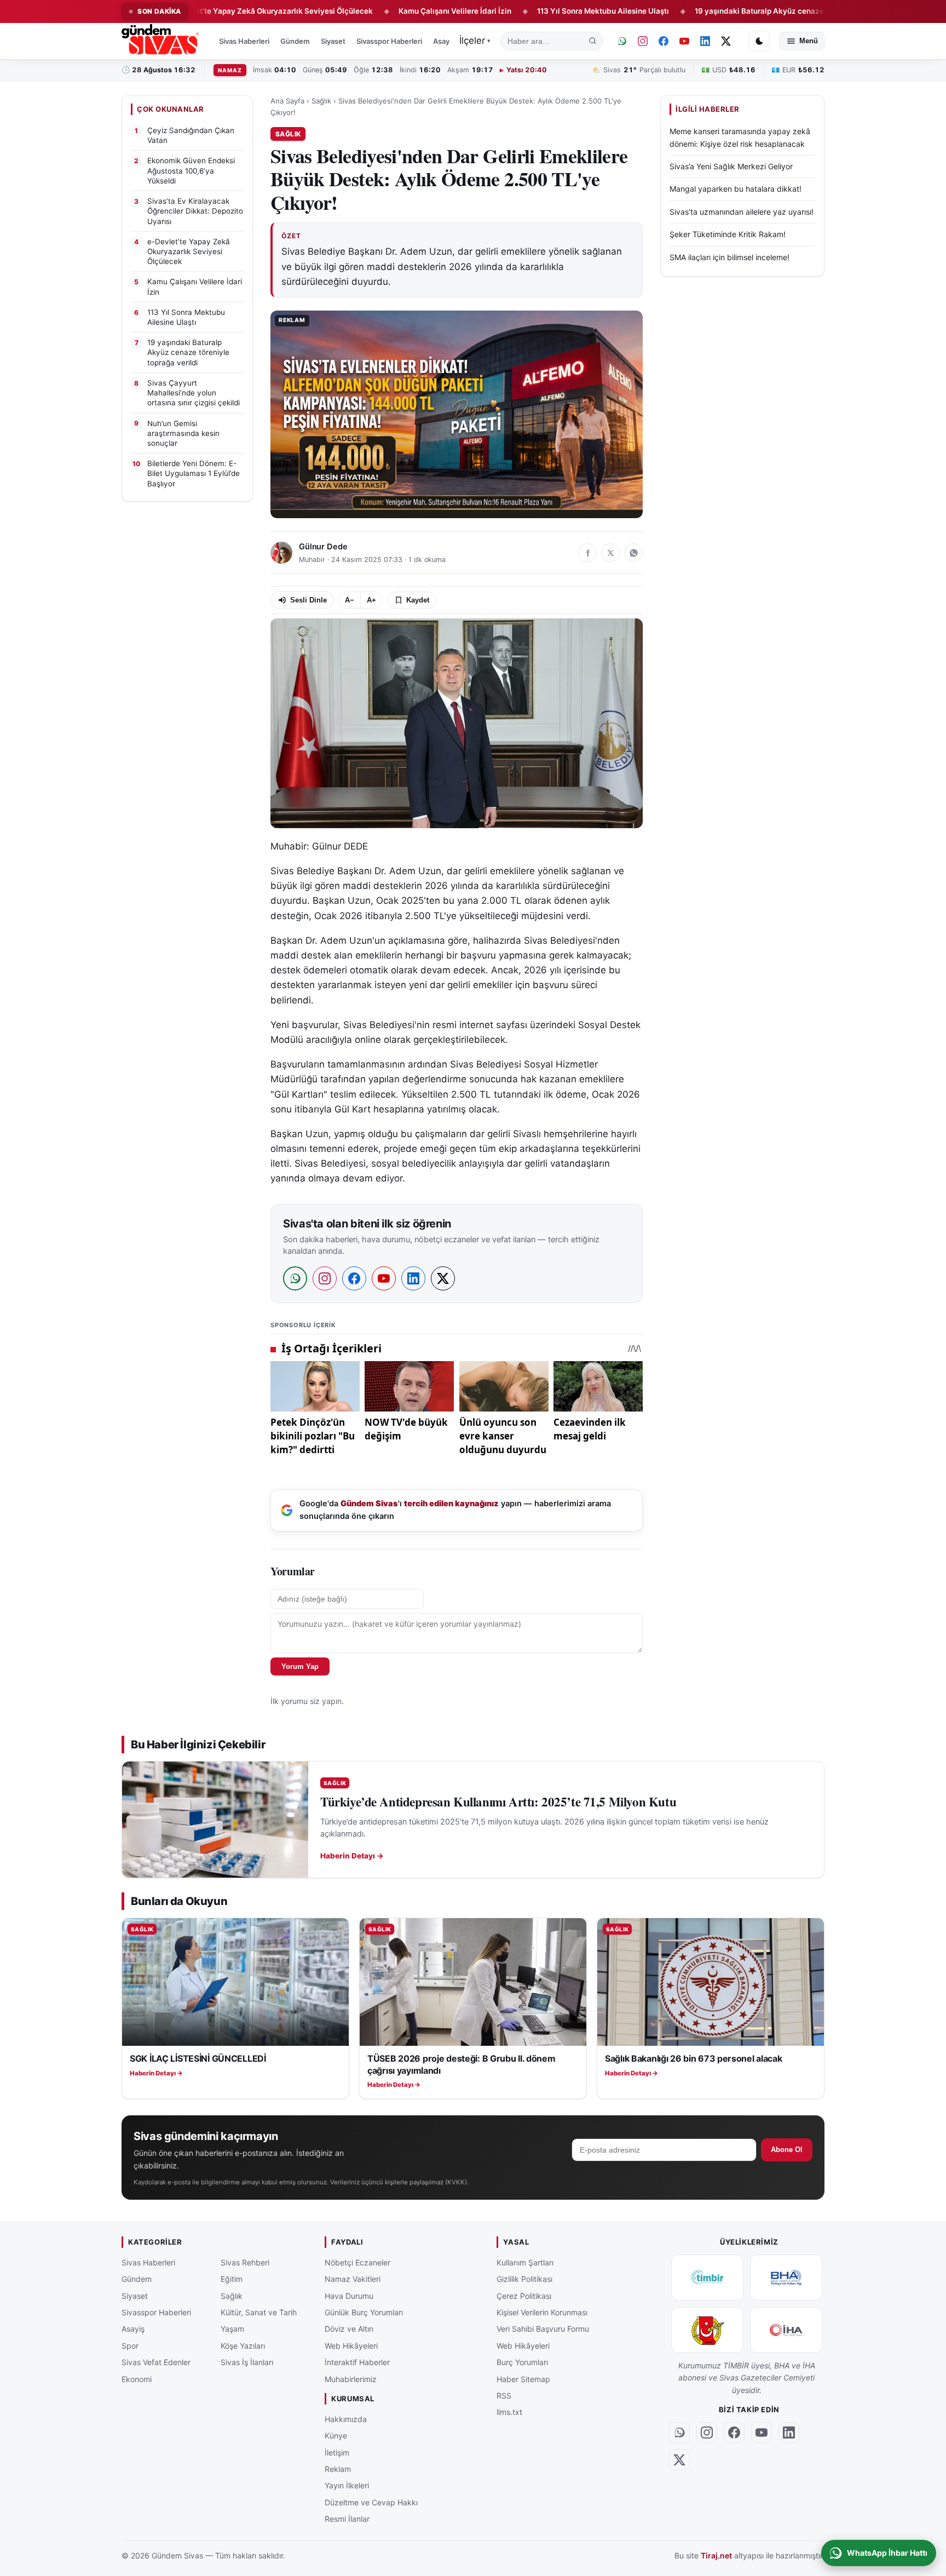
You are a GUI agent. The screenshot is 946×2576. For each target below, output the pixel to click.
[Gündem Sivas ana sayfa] (161, 41)
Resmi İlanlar (347, 2519)
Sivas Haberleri (244, 41)
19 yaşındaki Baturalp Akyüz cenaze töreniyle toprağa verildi (730, 11)
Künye (336, 2436)
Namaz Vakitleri (353, 2279)
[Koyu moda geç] (759, 41)
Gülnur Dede (323, 547)
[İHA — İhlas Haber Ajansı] (786, 2330)
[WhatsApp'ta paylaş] (633, 553)
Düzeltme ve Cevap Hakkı (371, 2502)
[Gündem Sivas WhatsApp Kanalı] (622, 41)
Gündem (295, 41)
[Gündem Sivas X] (726, 41)
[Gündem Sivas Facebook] (664, 41)
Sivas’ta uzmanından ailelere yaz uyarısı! (742, 211)
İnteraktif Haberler (357, 2362)
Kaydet (418, 600)
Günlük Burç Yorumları (364, 2312)
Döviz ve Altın (349, 2329)
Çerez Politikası (524, 2295)
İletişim (337, 2452)
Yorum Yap (300, 1666)
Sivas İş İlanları (247, 2362)
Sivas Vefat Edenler (156, 2362)
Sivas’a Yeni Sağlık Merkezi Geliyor (731, 166)
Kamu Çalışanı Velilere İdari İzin (382, 11)
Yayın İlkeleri (347, 2485)
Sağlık (321, 101)
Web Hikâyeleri (351, 2345)
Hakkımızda (346, 2419)
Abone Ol (787, 2150)
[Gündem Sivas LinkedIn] (705, 41)
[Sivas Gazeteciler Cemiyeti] (707, 2330)
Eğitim (232, 2279)
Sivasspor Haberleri (389, 41)
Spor (130, 2345)
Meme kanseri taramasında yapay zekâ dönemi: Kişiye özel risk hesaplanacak (740, 137)
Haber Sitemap (523, 2379)
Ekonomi (137, 2379)
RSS (504, 2395)
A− (350, 600)
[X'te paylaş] (610, 553)
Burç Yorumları (522, 2362)
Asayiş (444, 41)
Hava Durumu (349, 2295)
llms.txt (509, 2412)
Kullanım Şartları (525, 2262)
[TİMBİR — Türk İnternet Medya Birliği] (707, 2277)
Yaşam (232, 2329)
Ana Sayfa (287, 101)
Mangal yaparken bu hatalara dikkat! (736, 189)
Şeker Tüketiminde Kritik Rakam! (728, 234)
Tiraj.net (716, 2555)
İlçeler (475, 41)
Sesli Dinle (308, 600)
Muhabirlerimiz (351, 2379)
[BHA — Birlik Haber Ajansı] (786, 2277)
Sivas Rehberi (245, 2262)
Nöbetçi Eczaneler (357, 2262)
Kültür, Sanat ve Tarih (259, 2312)
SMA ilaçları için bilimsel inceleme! (729, 257)
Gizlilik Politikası (524, 2279)
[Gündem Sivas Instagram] (643, 41)
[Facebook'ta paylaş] (587, 553)
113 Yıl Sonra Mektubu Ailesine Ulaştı (530, 11)
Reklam (338, 2468)
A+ (371, 600)
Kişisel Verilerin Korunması (542, 2312)
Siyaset (333, 41)
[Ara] (593, 41)
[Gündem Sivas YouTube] (684, 41)
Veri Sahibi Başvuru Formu (543, 2329)
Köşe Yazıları (243, 2345)
